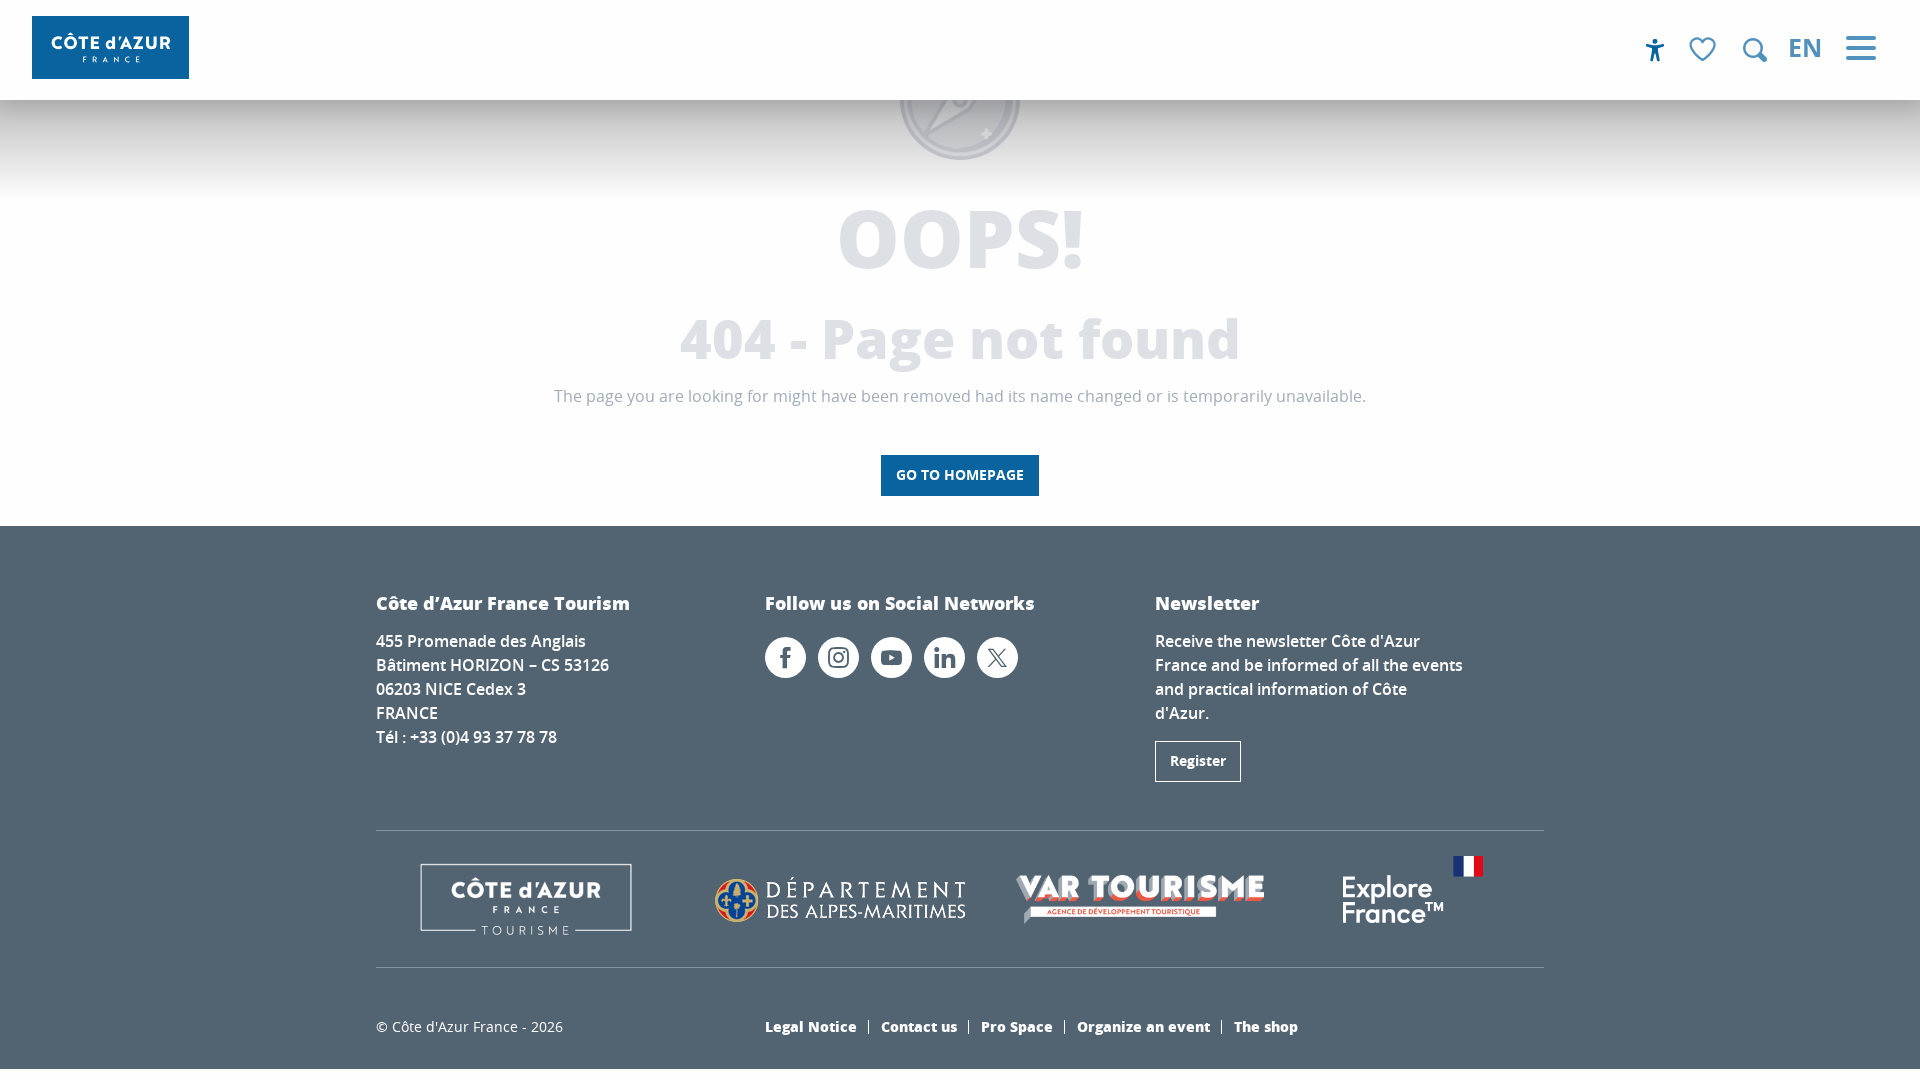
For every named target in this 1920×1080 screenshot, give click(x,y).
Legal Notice (811, 1026)
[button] (1755, 50)
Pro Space (1017, 1026)
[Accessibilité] (1655, 50)
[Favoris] (1705, 50)
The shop (1266, 1026)
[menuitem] (110, 47)
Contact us (919, 1026)
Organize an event (1143, 1026)
